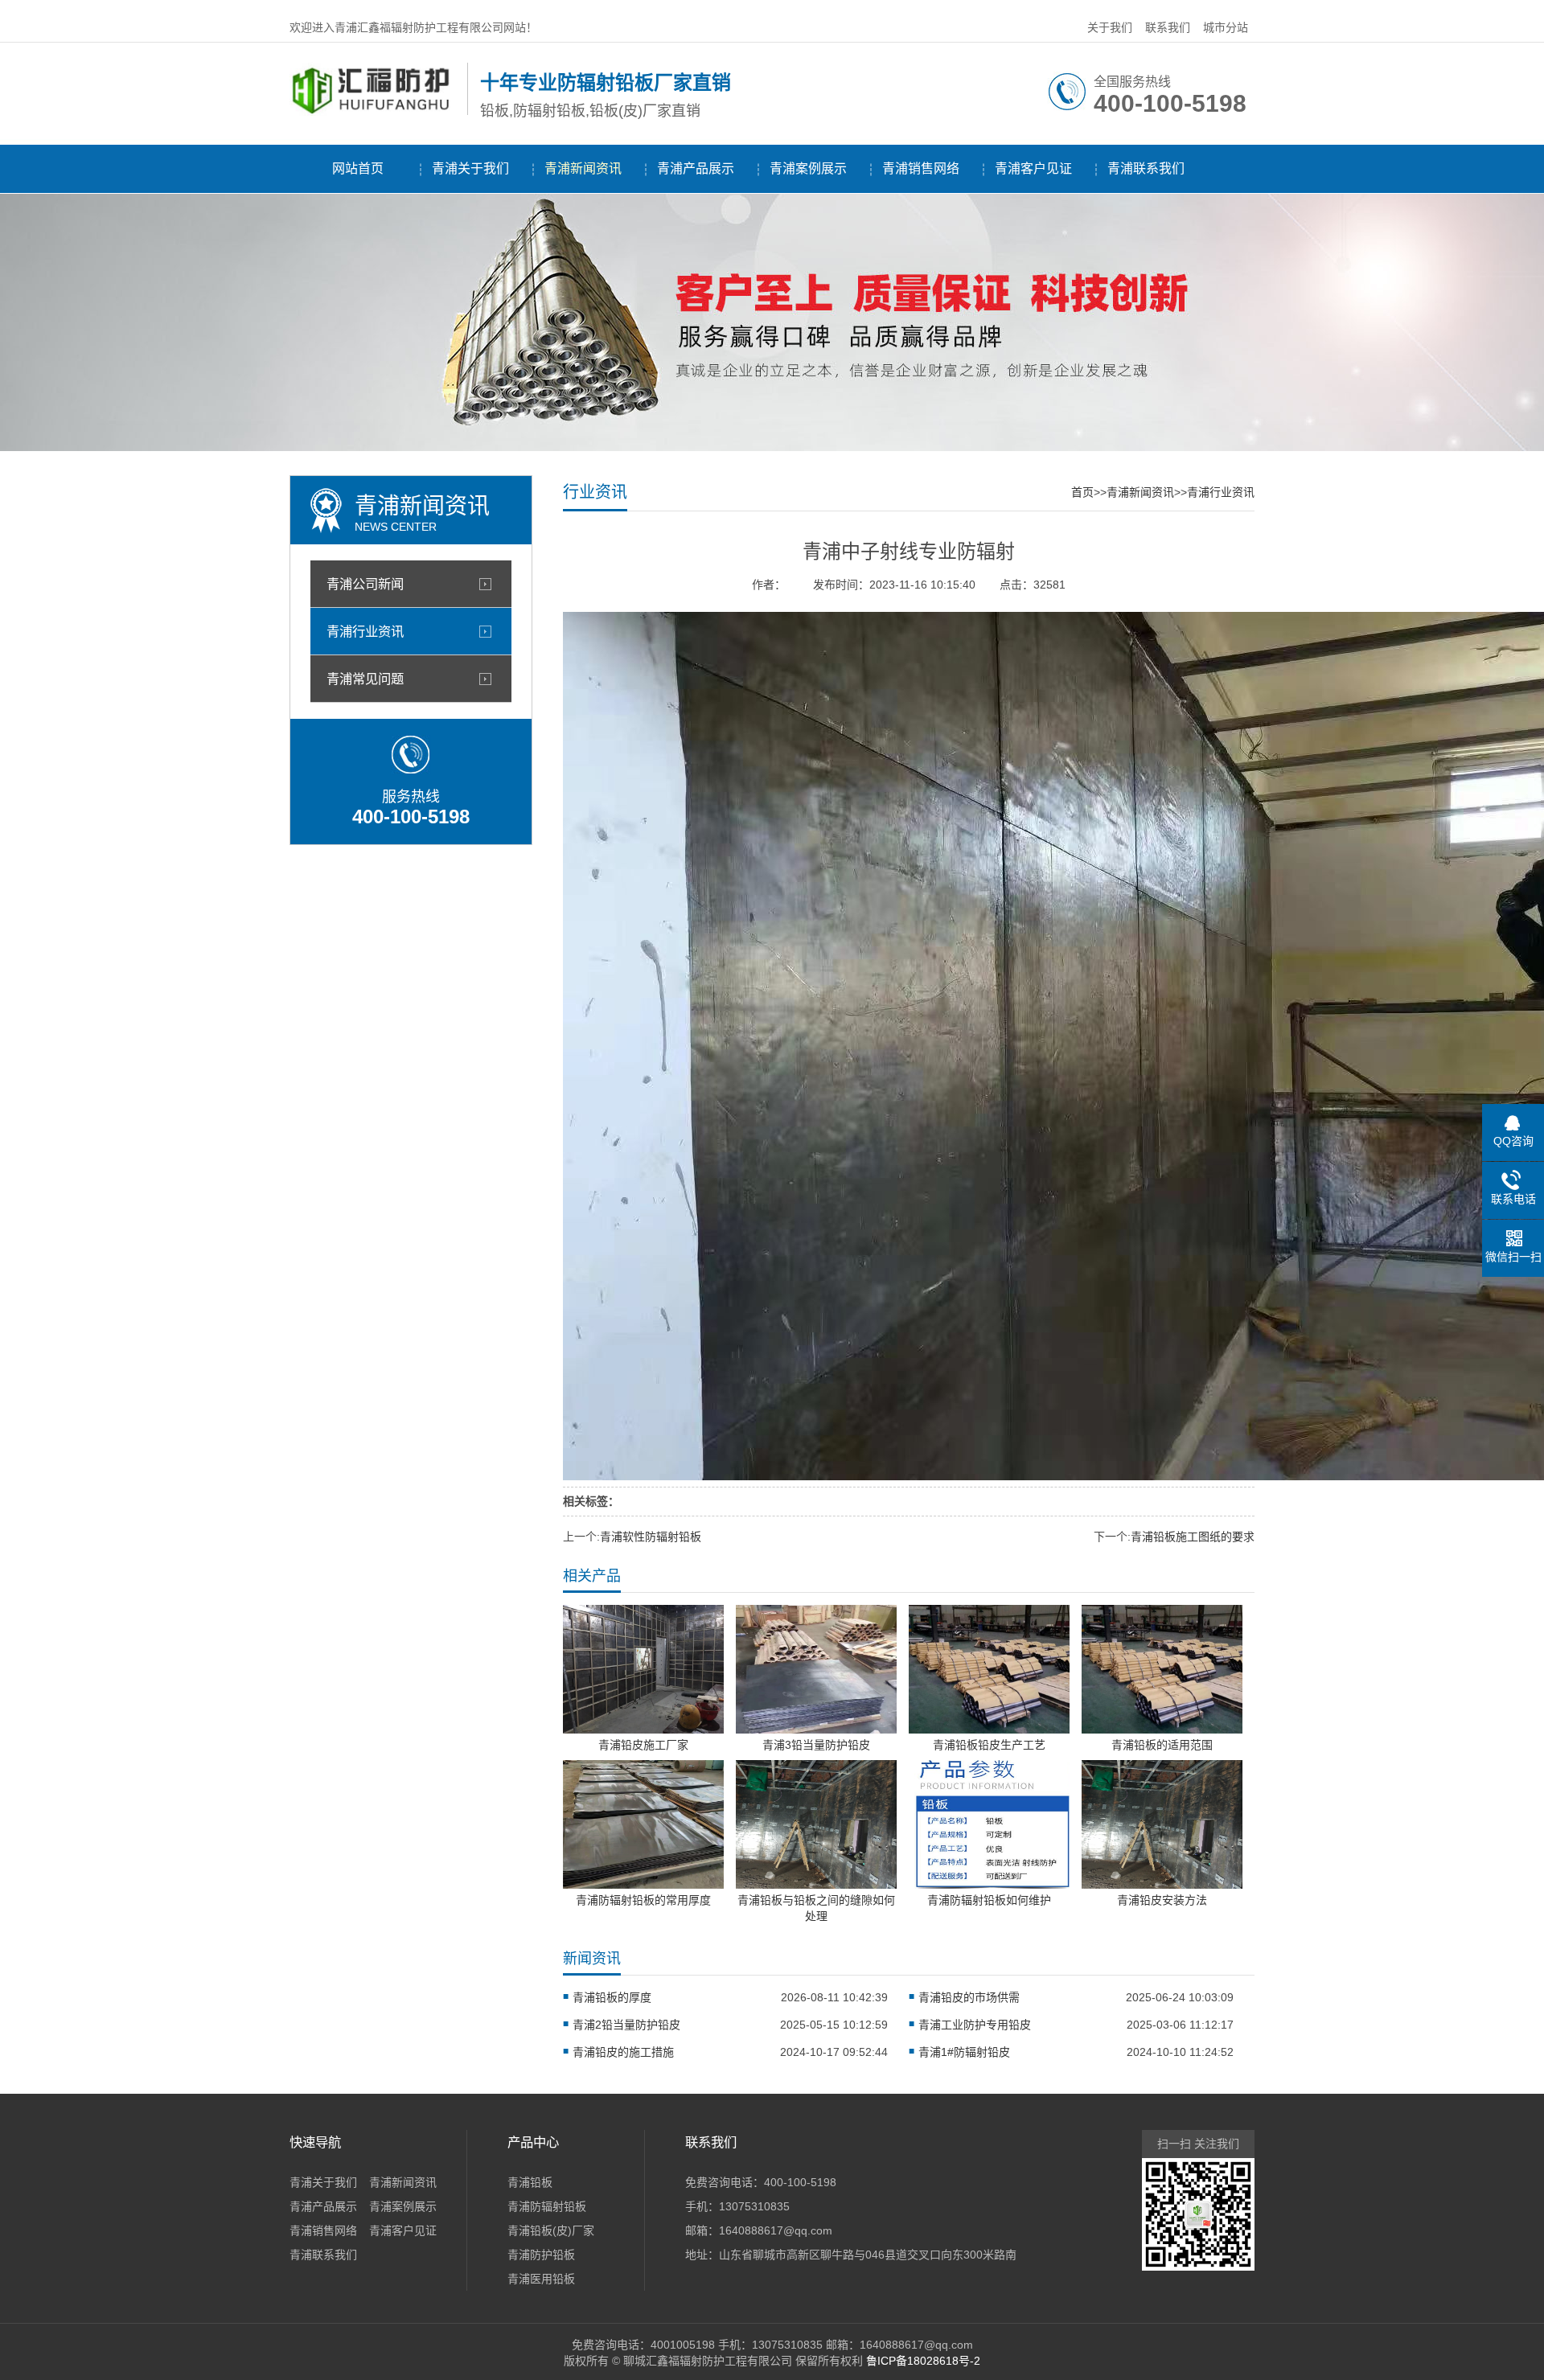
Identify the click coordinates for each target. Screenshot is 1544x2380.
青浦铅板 (530, 2182)
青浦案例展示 (808, 168)
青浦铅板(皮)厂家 (551, 2230)
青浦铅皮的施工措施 (623, 2052)
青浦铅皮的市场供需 (969, 1997)
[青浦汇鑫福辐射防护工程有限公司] (374, 112)
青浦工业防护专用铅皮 (975, 2025)
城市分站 (1226, 27)
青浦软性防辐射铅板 (651, 1537)
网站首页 (358, 168)
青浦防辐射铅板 (547, 2206)
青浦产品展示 (696, 168)
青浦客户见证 (1033, 168)
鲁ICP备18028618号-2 (923, 2361)
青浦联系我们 (1146, 168)
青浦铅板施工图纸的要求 (1193, 1537)
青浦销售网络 (921, 168)
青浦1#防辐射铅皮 (964, 2052)
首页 (1082, 492)
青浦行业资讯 (365, 631)
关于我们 (1110, 27)
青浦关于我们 (470, 168)
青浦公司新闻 (365, 584)
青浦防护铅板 (541, 2255)
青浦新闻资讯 (583, 168)
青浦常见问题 (365, 679)
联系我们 (1168, 27)
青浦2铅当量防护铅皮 (626, 2025)
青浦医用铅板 (541, 2279)
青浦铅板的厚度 (612, 1997)
